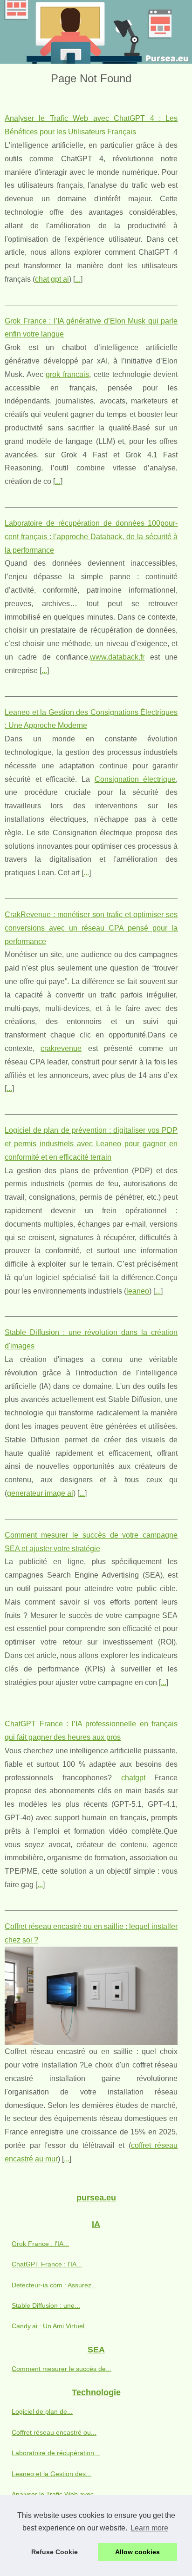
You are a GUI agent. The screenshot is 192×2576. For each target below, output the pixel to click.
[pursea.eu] (96, 32)
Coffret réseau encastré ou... (54, 2432)
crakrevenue (61, 1048)
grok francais (67, 374)
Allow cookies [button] (137, 2552)
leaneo (138, 1291)
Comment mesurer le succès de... (62, 2369)
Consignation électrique (135, 779)
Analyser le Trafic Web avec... (55, 2494)
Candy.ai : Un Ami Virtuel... (51, 2326)
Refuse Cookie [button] (55, 2552)
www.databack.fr (117, 657)
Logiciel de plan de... (42, 2411)
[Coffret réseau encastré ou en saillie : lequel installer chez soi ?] (91, 1996)
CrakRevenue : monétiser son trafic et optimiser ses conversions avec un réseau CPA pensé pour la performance (91, 928)
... (78, 279)
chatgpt (133, 1778)
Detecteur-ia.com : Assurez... (54, 2285)
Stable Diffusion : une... (46, 2305)
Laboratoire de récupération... (56, 2453)
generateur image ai (40, 1493)
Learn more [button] (149, 2528)
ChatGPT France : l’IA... (47, 2264)
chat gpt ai (52, 279)
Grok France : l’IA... (40, 2244)
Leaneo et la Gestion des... (51, 2474)
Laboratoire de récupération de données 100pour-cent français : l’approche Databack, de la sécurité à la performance (91, 537)
